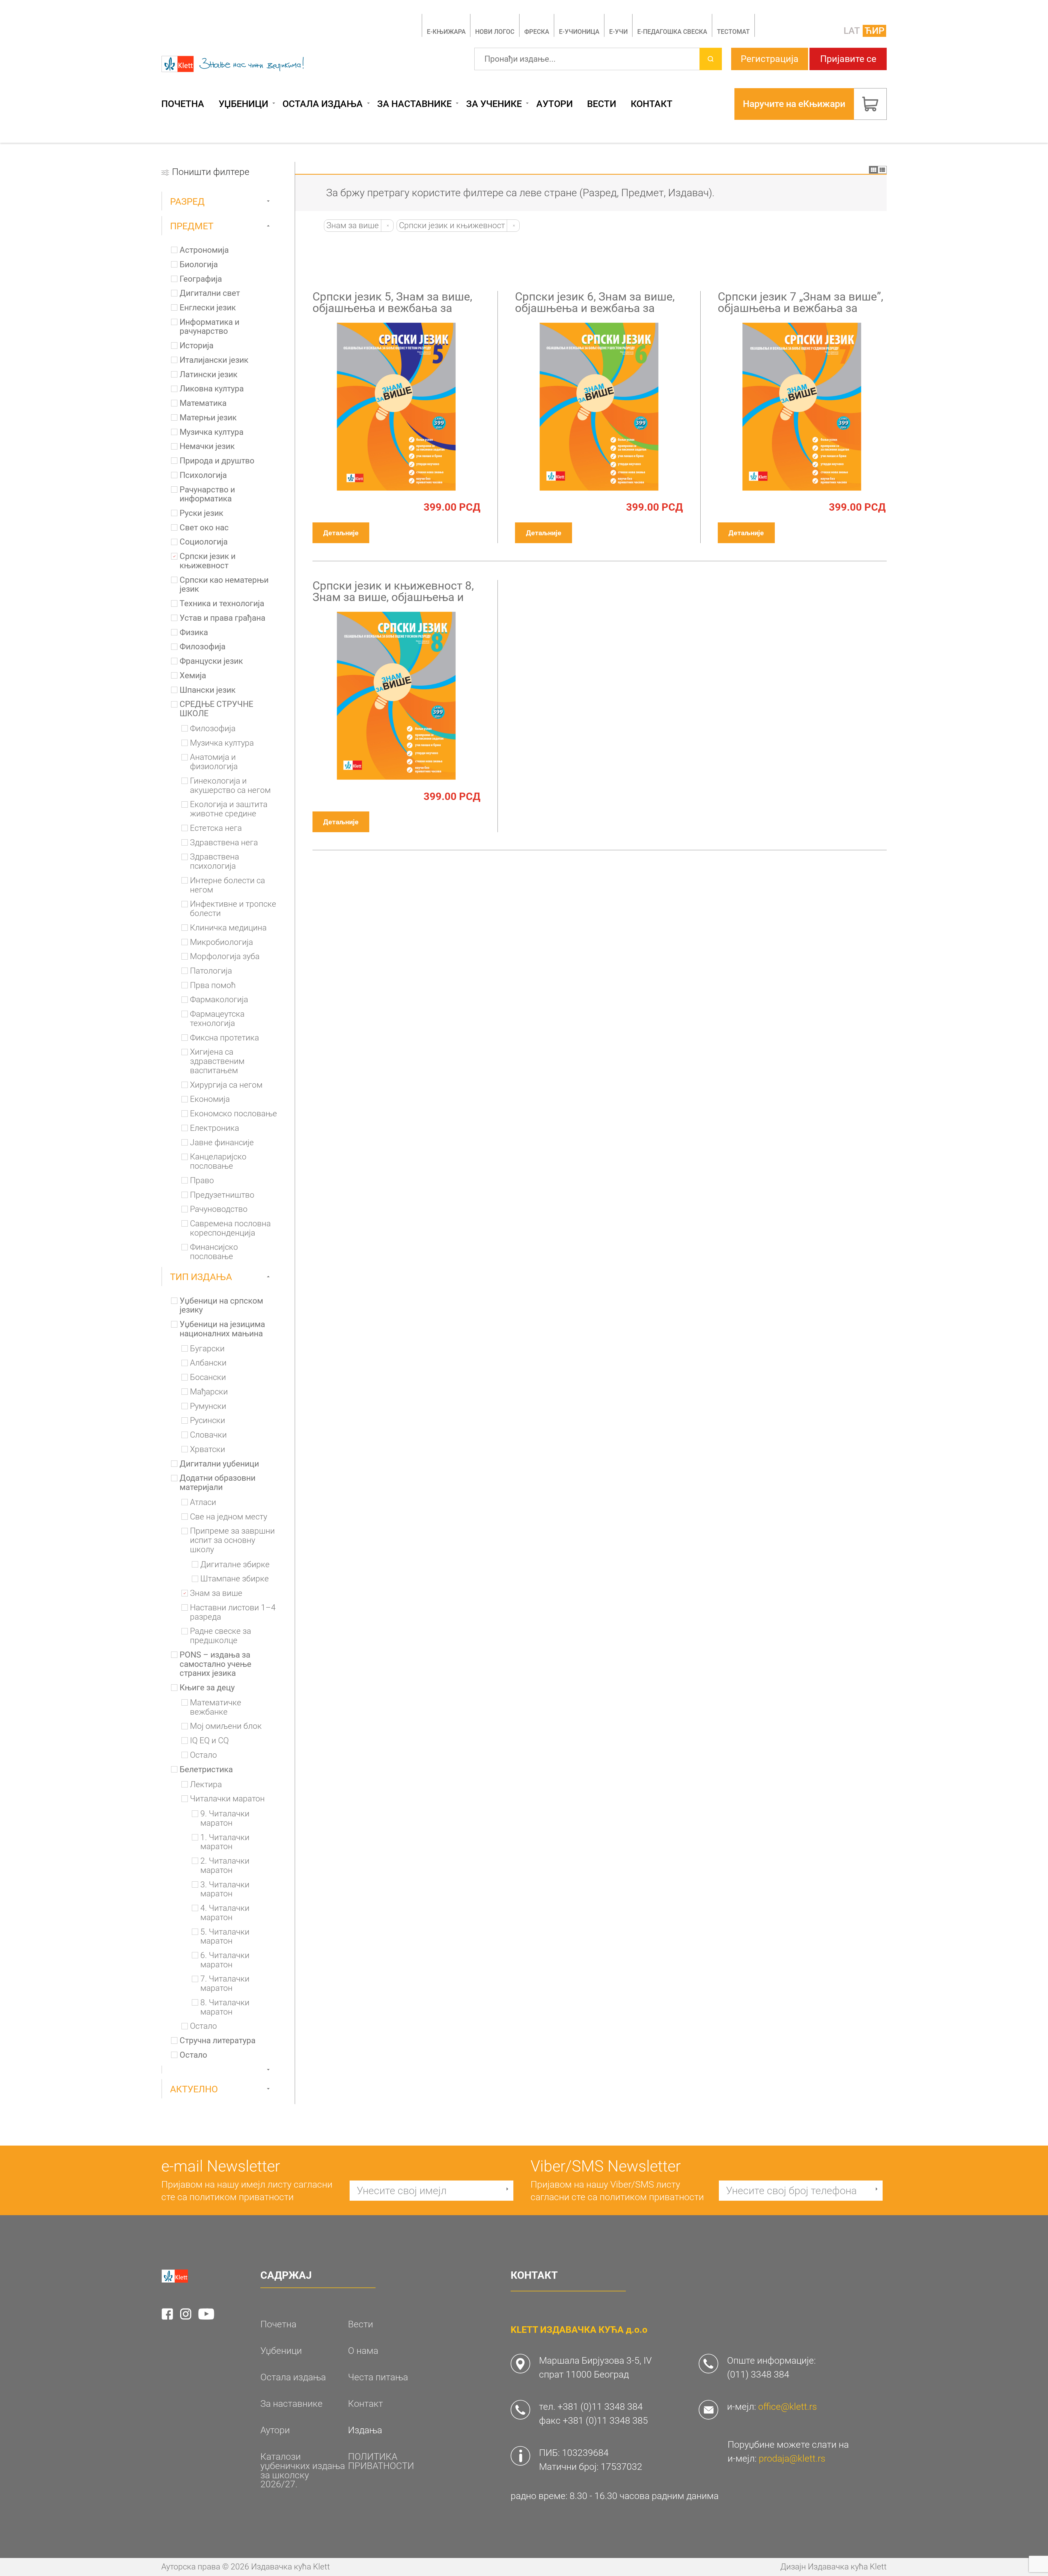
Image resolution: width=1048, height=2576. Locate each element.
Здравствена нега (224, 843)
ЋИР (875, 31)
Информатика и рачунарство (209, 327)
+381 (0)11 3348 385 (605, 2421)
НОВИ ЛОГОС (495, 32)
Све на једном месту (229, 1517)
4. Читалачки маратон (225, 1913)
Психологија (203, 475)
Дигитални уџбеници (219, 1464)
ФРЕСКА (537, 32)
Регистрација (770, 59)
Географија (201, 279)
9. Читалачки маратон (225, 1818)
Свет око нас (204, 528)
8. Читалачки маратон (225, 2007)
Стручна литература (218, 2041)
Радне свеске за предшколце (221, 1636)
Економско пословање (233, 1114)
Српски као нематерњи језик (224, 585)
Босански (208, 1377)
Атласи (203, 1502)
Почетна (183, 104)
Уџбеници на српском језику (221, 1306)
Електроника (215, 1128)
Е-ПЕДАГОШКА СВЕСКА (672, 32)
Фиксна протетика (224, 1038)
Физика (194, 633)
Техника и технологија (222, 604)
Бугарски (207, 1349)
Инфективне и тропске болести (233, 909)
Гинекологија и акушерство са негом (230, 786)
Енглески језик (208, 308)
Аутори (555, 104)
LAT (852, 31)
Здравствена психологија (215, 862)
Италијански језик (214, 360)
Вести (602, 104)
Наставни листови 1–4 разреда (233, 1612)
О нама (363, 2351)
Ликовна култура (212, 389)
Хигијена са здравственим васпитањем (217, 1061)
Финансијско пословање (214, 1252)
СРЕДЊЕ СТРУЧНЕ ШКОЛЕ (216, 709)
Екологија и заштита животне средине (229, 809)
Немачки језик (207, 446)
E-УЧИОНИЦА (579, 32)
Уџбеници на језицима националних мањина (222, 1329)
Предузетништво (222, 1195)
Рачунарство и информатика (207, 494)
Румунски (208, 1406)
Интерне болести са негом (227, 885)
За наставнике (414, 104)
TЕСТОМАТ (733, 32)
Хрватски (208, 1449)
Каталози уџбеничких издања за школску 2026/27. (303, 2471)
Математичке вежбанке (216, 1707)
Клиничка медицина (228, 928)
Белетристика (206, 1770)
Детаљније (341, 533)
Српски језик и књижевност (208, 561)
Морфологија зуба (225, 957)
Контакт (652, 104)
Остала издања (323, 104)
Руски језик (201, 513)
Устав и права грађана (222, 618)
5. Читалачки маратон (225, 1937)
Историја (196, 346)
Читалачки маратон (227, 1799)
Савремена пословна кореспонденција (230, 1228)
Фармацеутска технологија (217, 1019)
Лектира (206, 1785)
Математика (203, 403)
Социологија (204, 542)
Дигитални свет (210, 293)
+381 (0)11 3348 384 (600, 2407)
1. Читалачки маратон (225, 1842)
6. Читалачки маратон (225, 1960)
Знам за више (216, 1593)
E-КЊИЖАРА (446, 32)
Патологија (211, 971)
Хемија (193, 676)
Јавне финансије (222, 1143)
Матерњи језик (208, 418)
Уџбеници (243, 104)
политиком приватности (242, 2197)
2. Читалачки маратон (225, 1866)
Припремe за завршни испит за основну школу (232, 1540)
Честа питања (378, 2377)
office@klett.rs (788, 2407)
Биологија (199, 265)
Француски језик (211, 661)
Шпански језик (208, 690)
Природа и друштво (217, 461)
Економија (210, 1099)
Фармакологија (219, 1000)
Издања (365, 2430)
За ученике (494, 104)
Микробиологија (221, 942)
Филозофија (203, 647)
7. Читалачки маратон (225, 1984)
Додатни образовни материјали (218, 1483)
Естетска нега (216, 828)
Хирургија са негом (226, 1085)
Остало (203, 1755)
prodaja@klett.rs (792, 2458)
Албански (208, 1363)
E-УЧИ (618, 32)
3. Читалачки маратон (225, 1889)
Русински (208, 1421)
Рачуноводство (219, 1209)
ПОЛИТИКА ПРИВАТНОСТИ (381, 2461)
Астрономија (204, 250)
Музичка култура (212, 432)
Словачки (208, 1435)
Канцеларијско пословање (218, 1161)
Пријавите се (848, 59)
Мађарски (209, 1392)
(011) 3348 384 (758, 2374)
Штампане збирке (235, 1579)
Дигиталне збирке (235, 1565)
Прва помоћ (213, 985)
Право (202, 1181)
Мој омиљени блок (226, 1726)
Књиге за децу (207, 1688)
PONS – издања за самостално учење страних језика (215, 1664)
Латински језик (209, 375)
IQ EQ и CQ (209, 1741)
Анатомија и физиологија (214, 762)
